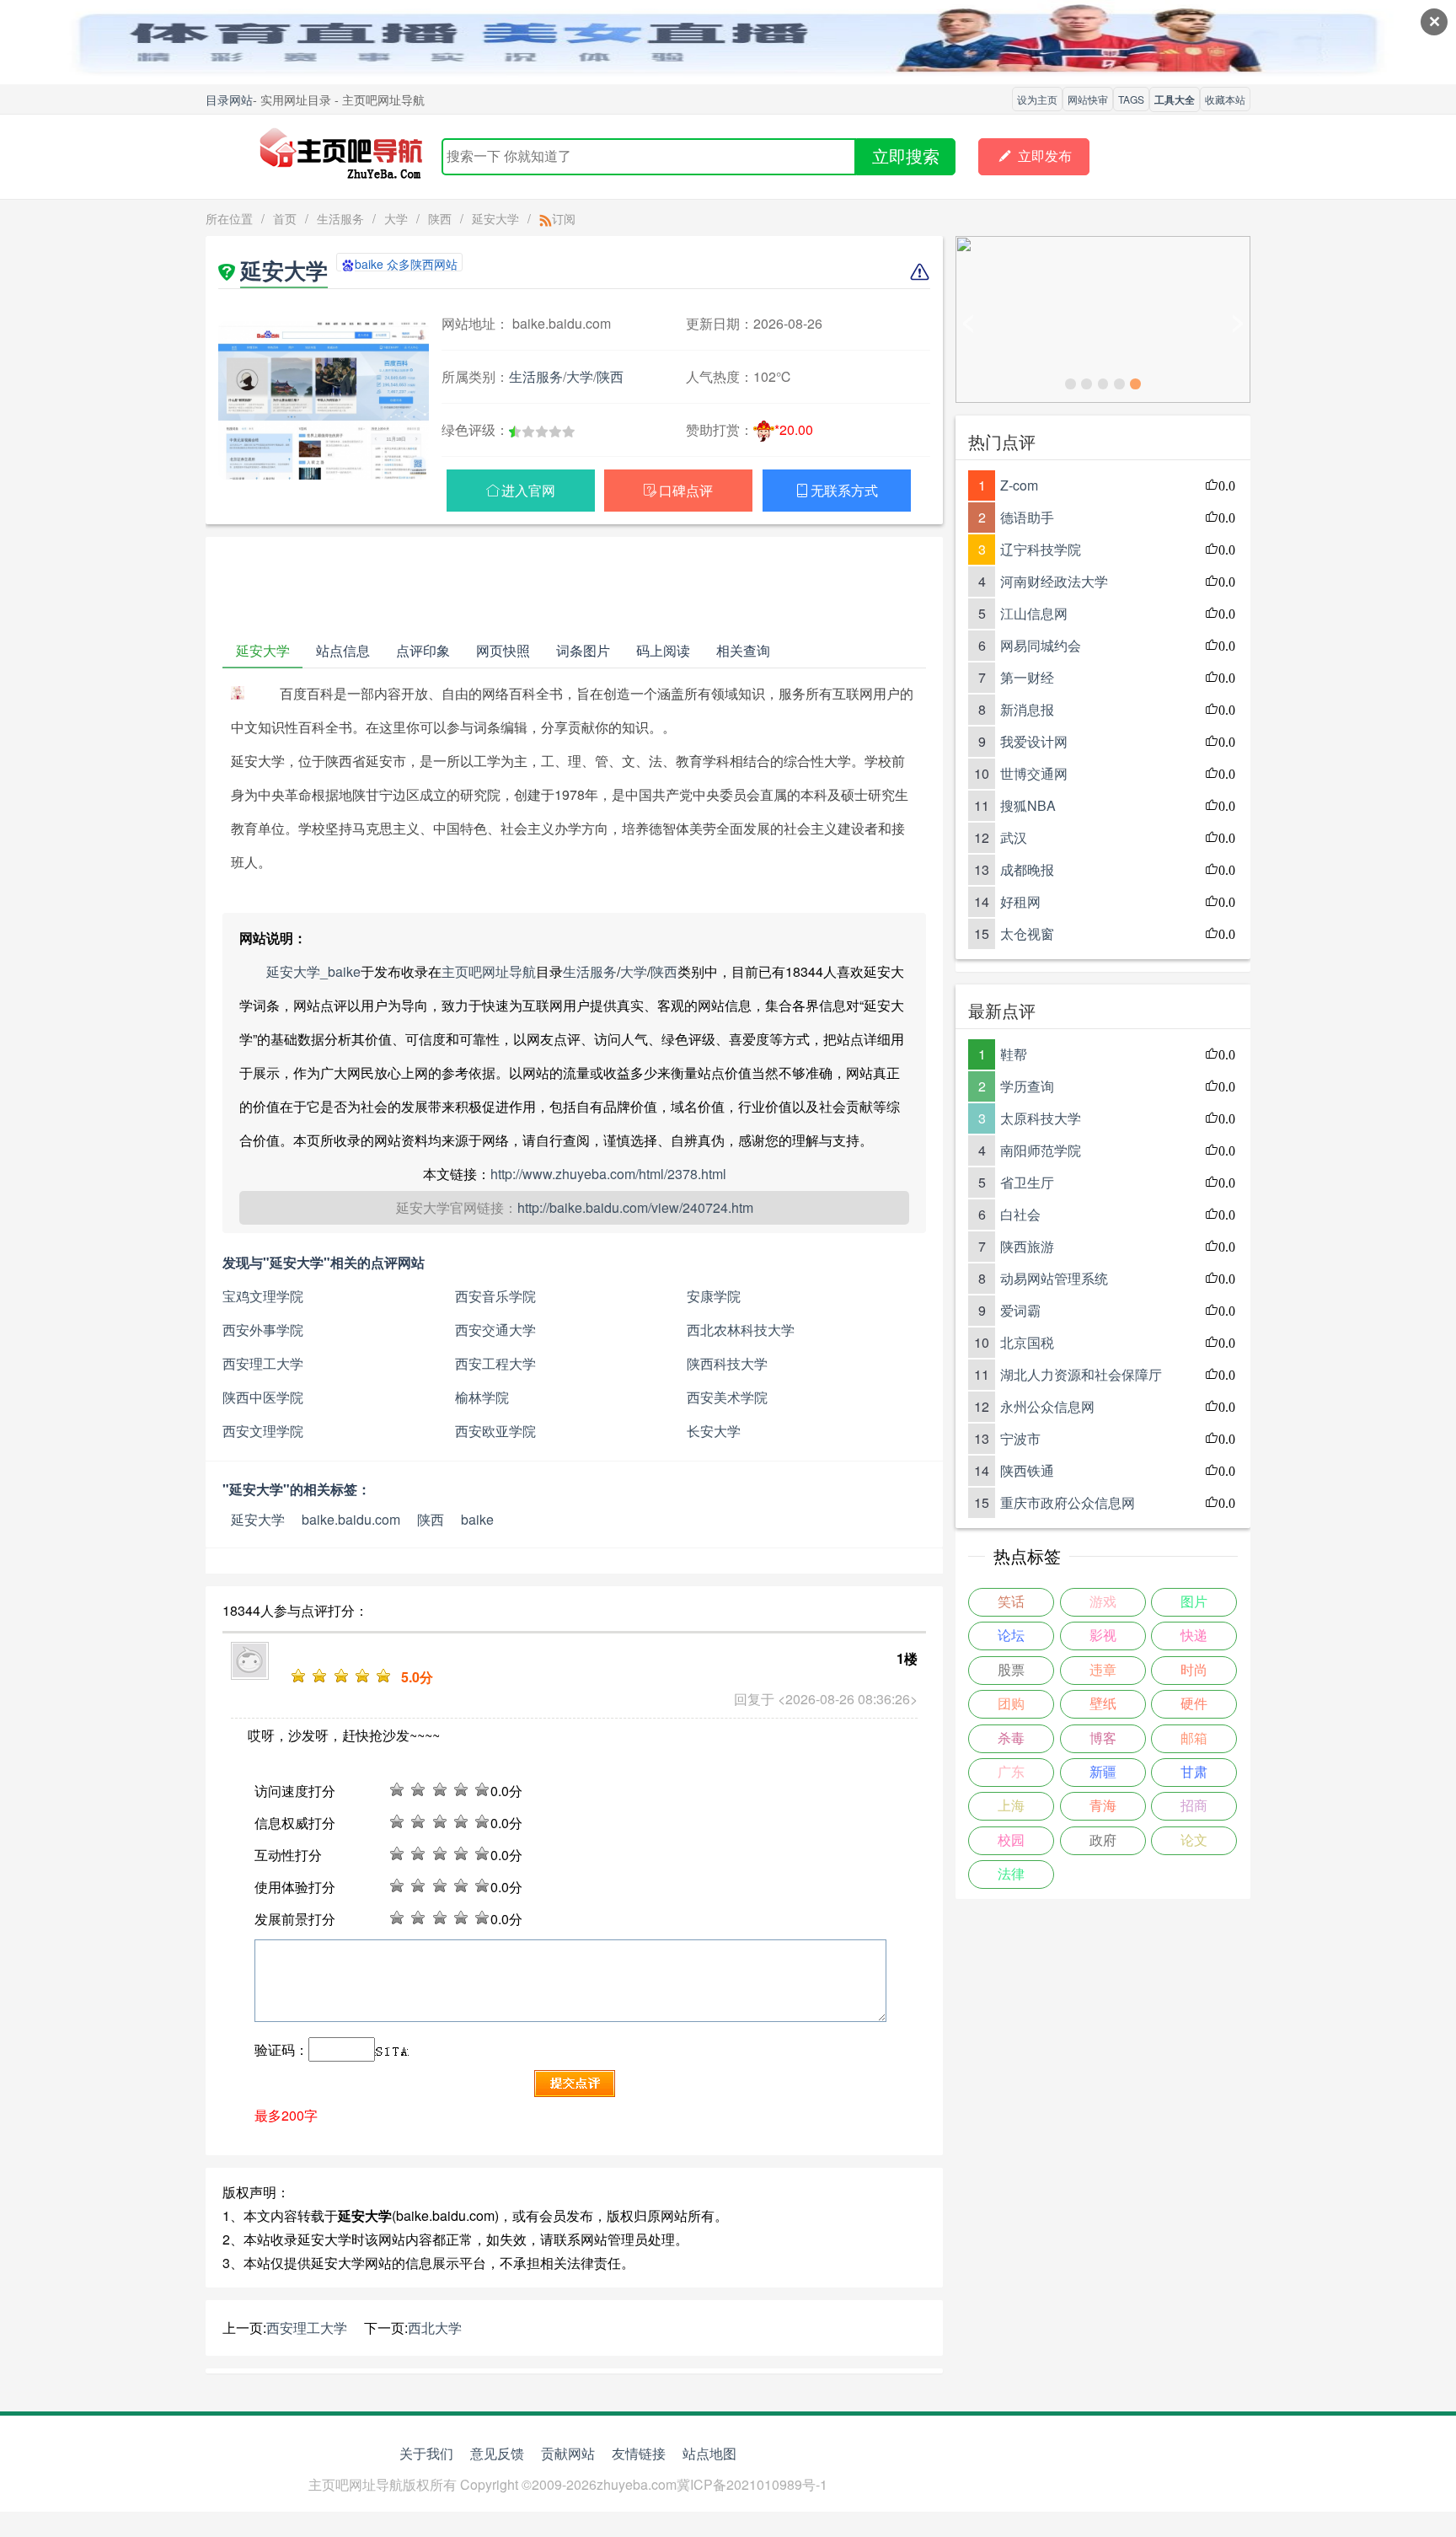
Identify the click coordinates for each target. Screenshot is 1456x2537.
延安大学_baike (313, 971)
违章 (1103, 1670)
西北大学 (435, 2328)
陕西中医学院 (263, 1397)
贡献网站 (568, 2453)
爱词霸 (1020, 1310)
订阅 (564, 218)
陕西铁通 (1027, 1470)
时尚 (1194, 1670)
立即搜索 (906, 157)
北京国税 (1027, 1342)
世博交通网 (1034, 773)
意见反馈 (497, 2453)
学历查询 (1027, 1086)
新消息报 (1027, 709)
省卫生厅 (1027, 1182)
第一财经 (1027, 677)
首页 (285, 218)
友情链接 (639, 2453)
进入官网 (528, 490)
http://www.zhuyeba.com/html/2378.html (608, 1174)
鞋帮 (1014, 1054)
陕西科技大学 (727, 1363)
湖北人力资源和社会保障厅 (1081, 1374)
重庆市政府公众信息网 (1068, 1502)
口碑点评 (686, 490)
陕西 (440, 218)
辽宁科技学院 (1041, 549)
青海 (1103, 1806)
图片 (1194, 1602)
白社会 (1020, 1214)
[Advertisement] (574, 587)
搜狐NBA (1028, 805)
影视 (1103, 1636)
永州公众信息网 (1047, 1406)
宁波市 (1020, 1438)
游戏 (1103, 1602)
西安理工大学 (263, 1363)
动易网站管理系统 (1054, 1278)
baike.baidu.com (351, 1519)
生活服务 (340, 218)
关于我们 (426, 2453)
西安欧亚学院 (495, 1431)
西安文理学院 (263, 1431)
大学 (396, 218)
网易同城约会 (1041, 645)
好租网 (1020, 901)
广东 (1011, 1772)
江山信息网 (1034, 613)
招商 (1194, 1806)
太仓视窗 (1027, 933)
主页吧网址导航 (489, 971)
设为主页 (1037, 99)
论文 (1194, 1840)
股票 (1011, 1670)
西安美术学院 (727, 1397)
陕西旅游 (1027, 1246)
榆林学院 (482, 1397)
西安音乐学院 (495, 1296)
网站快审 (1088, 99)
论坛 (1011, 1636)
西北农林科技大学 (741, 1330)
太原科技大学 (1041, 1118)
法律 (1011, 1874)
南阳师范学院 (1041, 1150)
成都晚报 (1027, 869)
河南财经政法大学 (1054, 581)
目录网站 (229, 99)
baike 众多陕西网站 (406, 264)
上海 (1011, 1806)
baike (477, 1519)
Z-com (1019, 485)
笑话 (1011, 1602)
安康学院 (714, 1296)
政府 (1103, 1840)
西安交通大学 (495, 1330)
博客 (1103, 1738)
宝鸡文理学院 (263, 1296)
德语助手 (1027, 517)
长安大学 (714, 1431)
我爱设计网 (1034, 741)
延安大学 (495, 218)
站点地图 (709, 2453)
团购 (1011, 1704)
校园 (1011, 1840)
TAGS (1131, 99)
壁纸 (1103, 1704)
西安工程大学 (495, 1363)
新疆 (1103, 1772)
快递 (1194, 1636)
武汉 (1014, 837)
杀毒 (1011, 1738)
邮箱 (1194, 1738)
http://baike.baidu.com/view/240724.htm (635, 1207)
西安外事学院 (263, 1330)
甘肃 (1194, 1772)
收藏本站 (1225, 99)
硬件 (1194, 1704)
